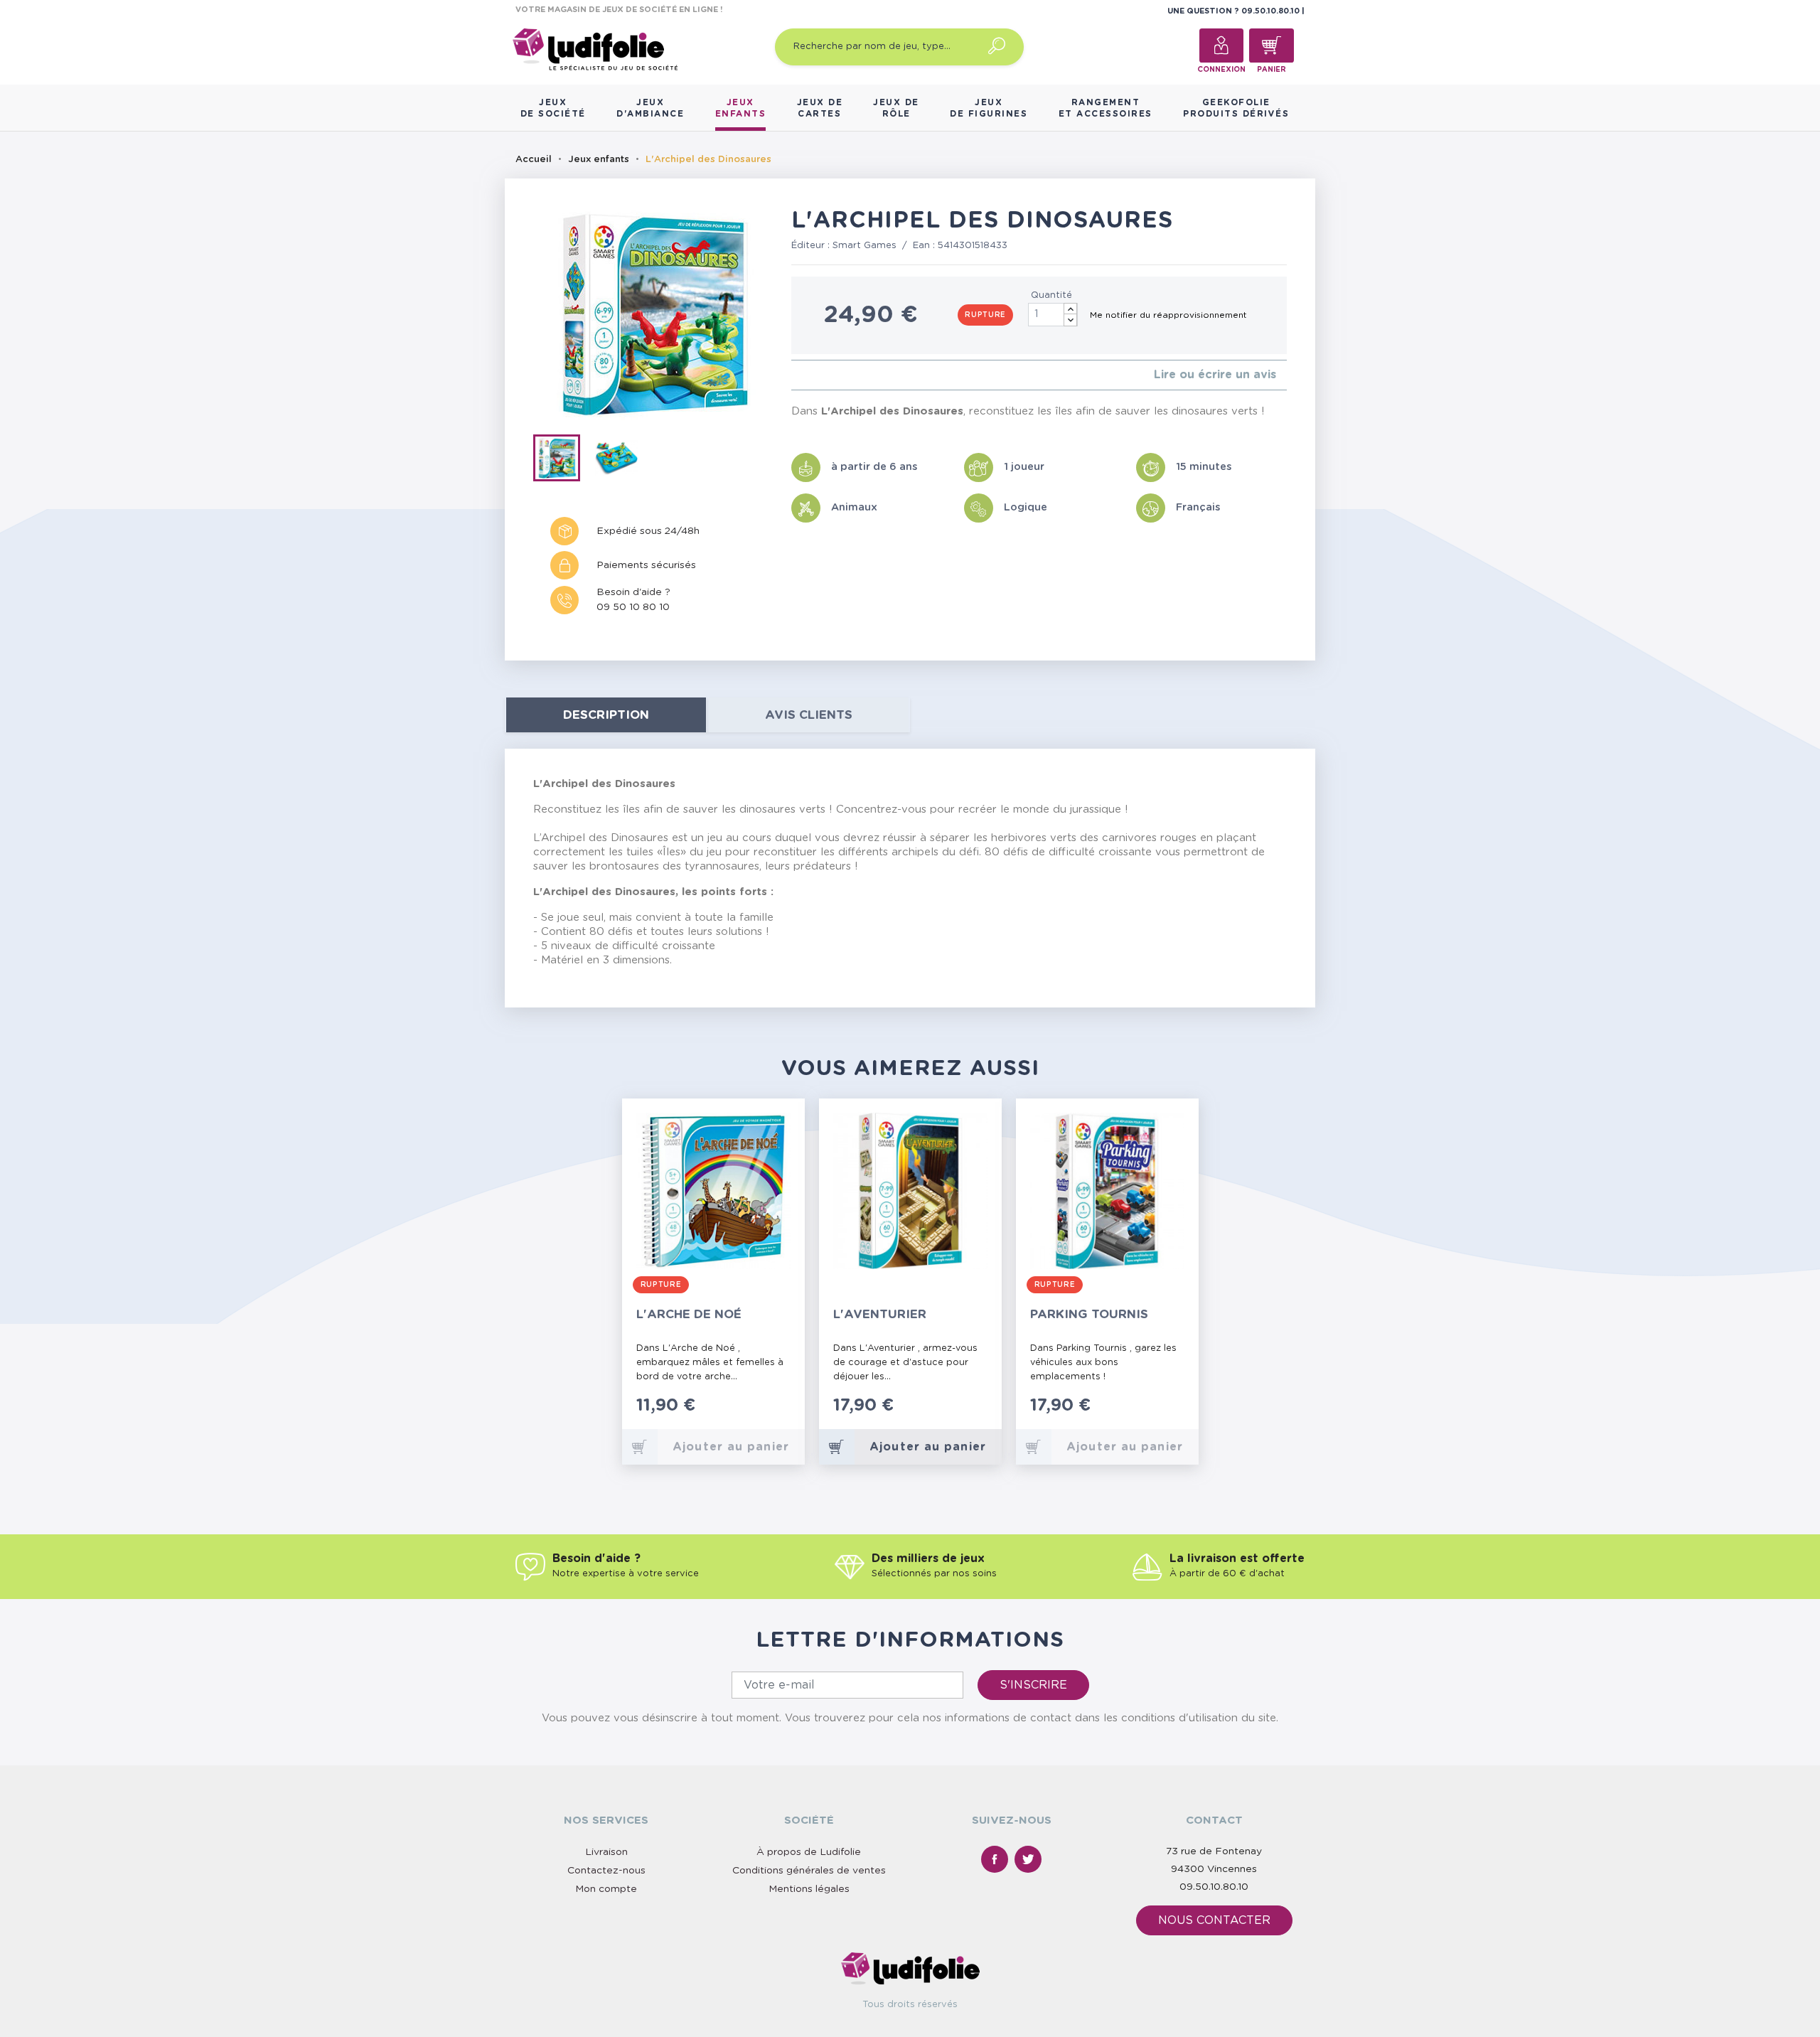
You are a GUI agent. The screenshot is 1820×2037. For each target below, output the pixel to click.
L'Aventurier (880, 1314)
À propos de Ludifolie (809, 1852)
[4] (829, 375)
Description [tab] (606, 715)
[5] (841, 375)
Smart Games (864, 246)
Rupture (985, 315)
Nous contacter (1214, 1920)
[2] (807, 375)
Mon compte (606, 1889)
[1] (795, 375)
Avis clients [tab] (809, 715)
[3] (818, 375)
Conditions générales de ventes (809, 1871)
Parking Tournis (1089, 1314)
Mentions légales (809, 1889)
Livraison (606, 1852)
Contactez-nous (606, 1871)
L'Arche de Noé (689, 1314)
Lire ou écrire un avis (1215, 375)
